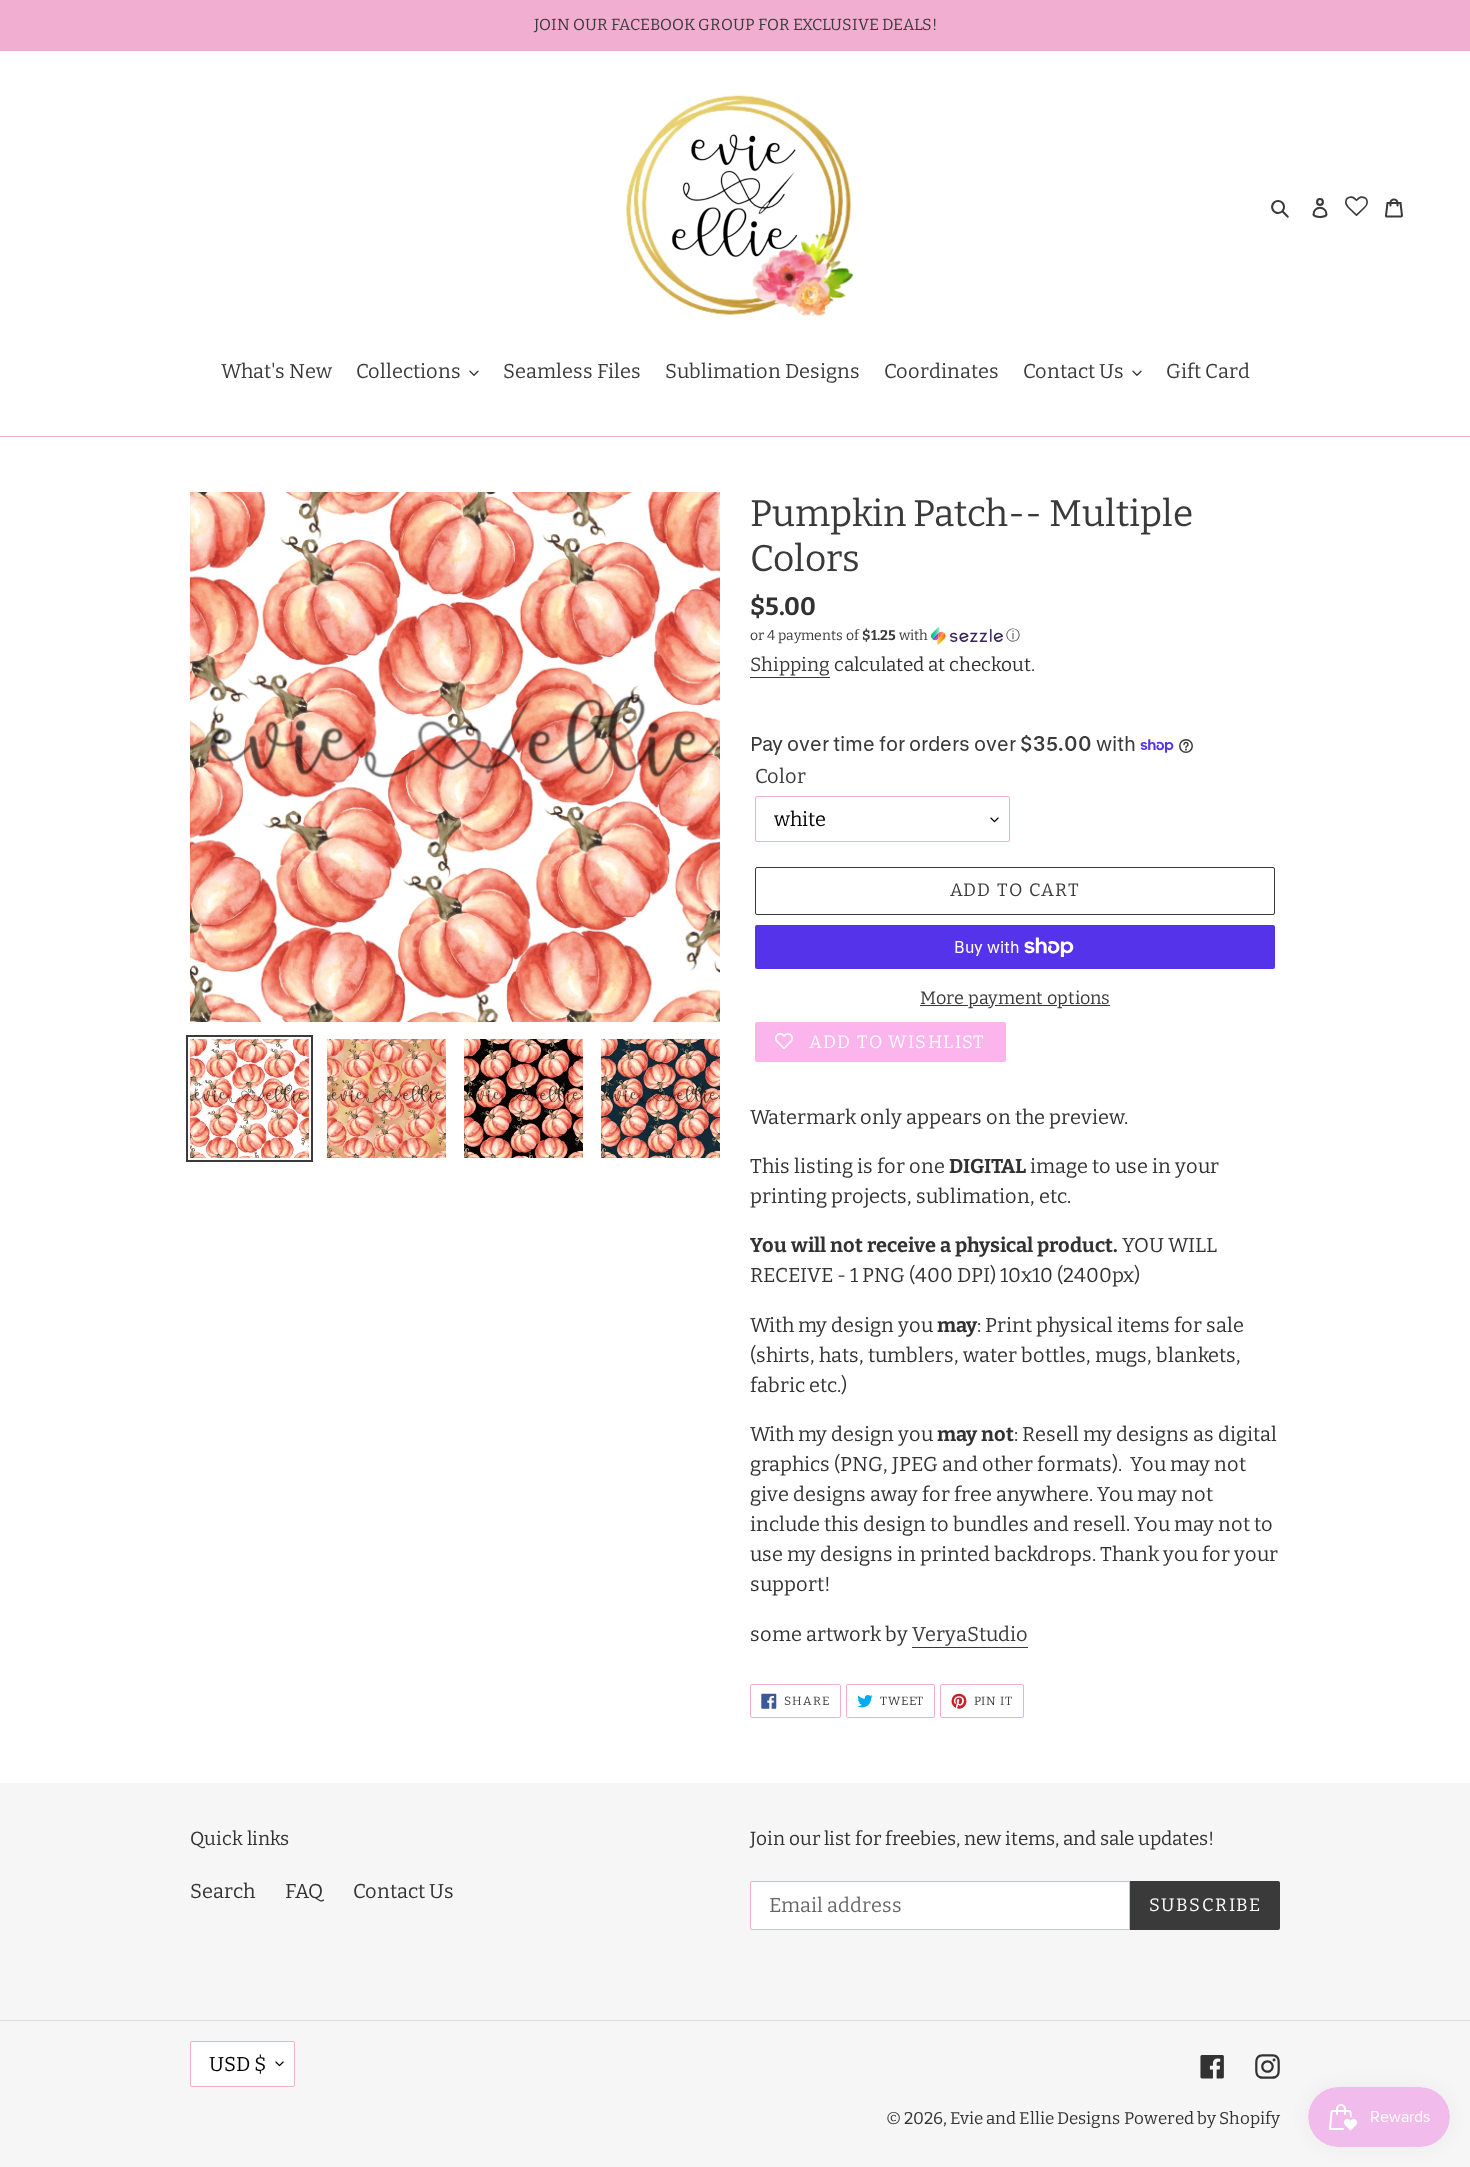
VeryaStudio (970, 1634)
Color (780, 776)
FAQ (304, 1891)
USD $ (237, 2064)
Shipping (790, 664)
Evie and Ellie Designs (1035, 2118)
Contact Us (403, 1891)
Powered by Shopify (1202, 2118)
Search (222, 1891)
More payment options (1015, 998)
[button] (885, 636)
